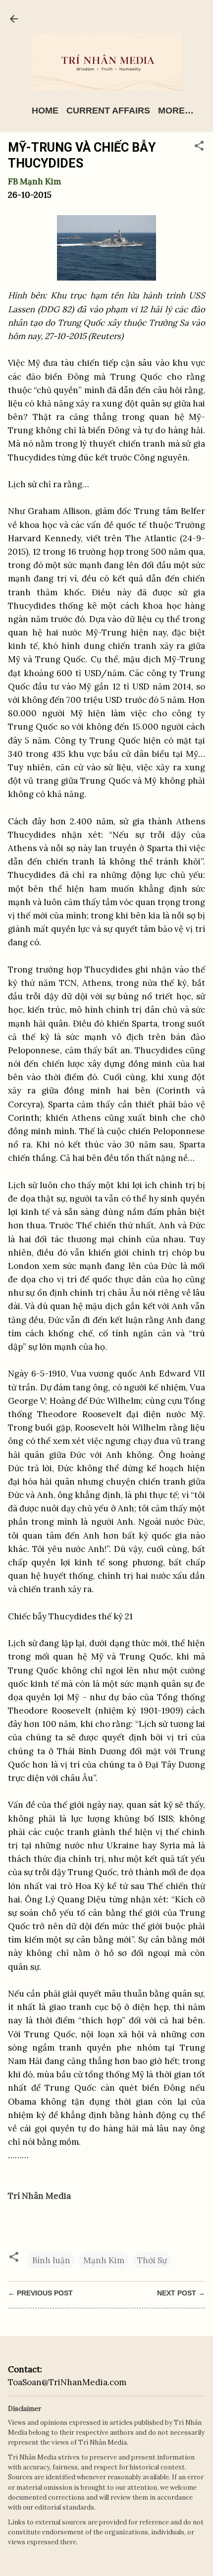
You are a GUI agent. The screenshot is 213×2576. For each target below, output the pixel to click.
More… (176, 111)
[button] (199, 147)
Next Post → (181, 2293)
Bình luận (51, 2260)
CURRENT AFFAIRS (108, 111)
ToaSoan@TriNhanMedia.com (67, 2382)
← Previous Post (40, 2293)
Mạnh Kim (104, 2260)
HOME (45, 111)
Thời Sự (152, 2260)
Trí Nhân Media (39, 2196)
